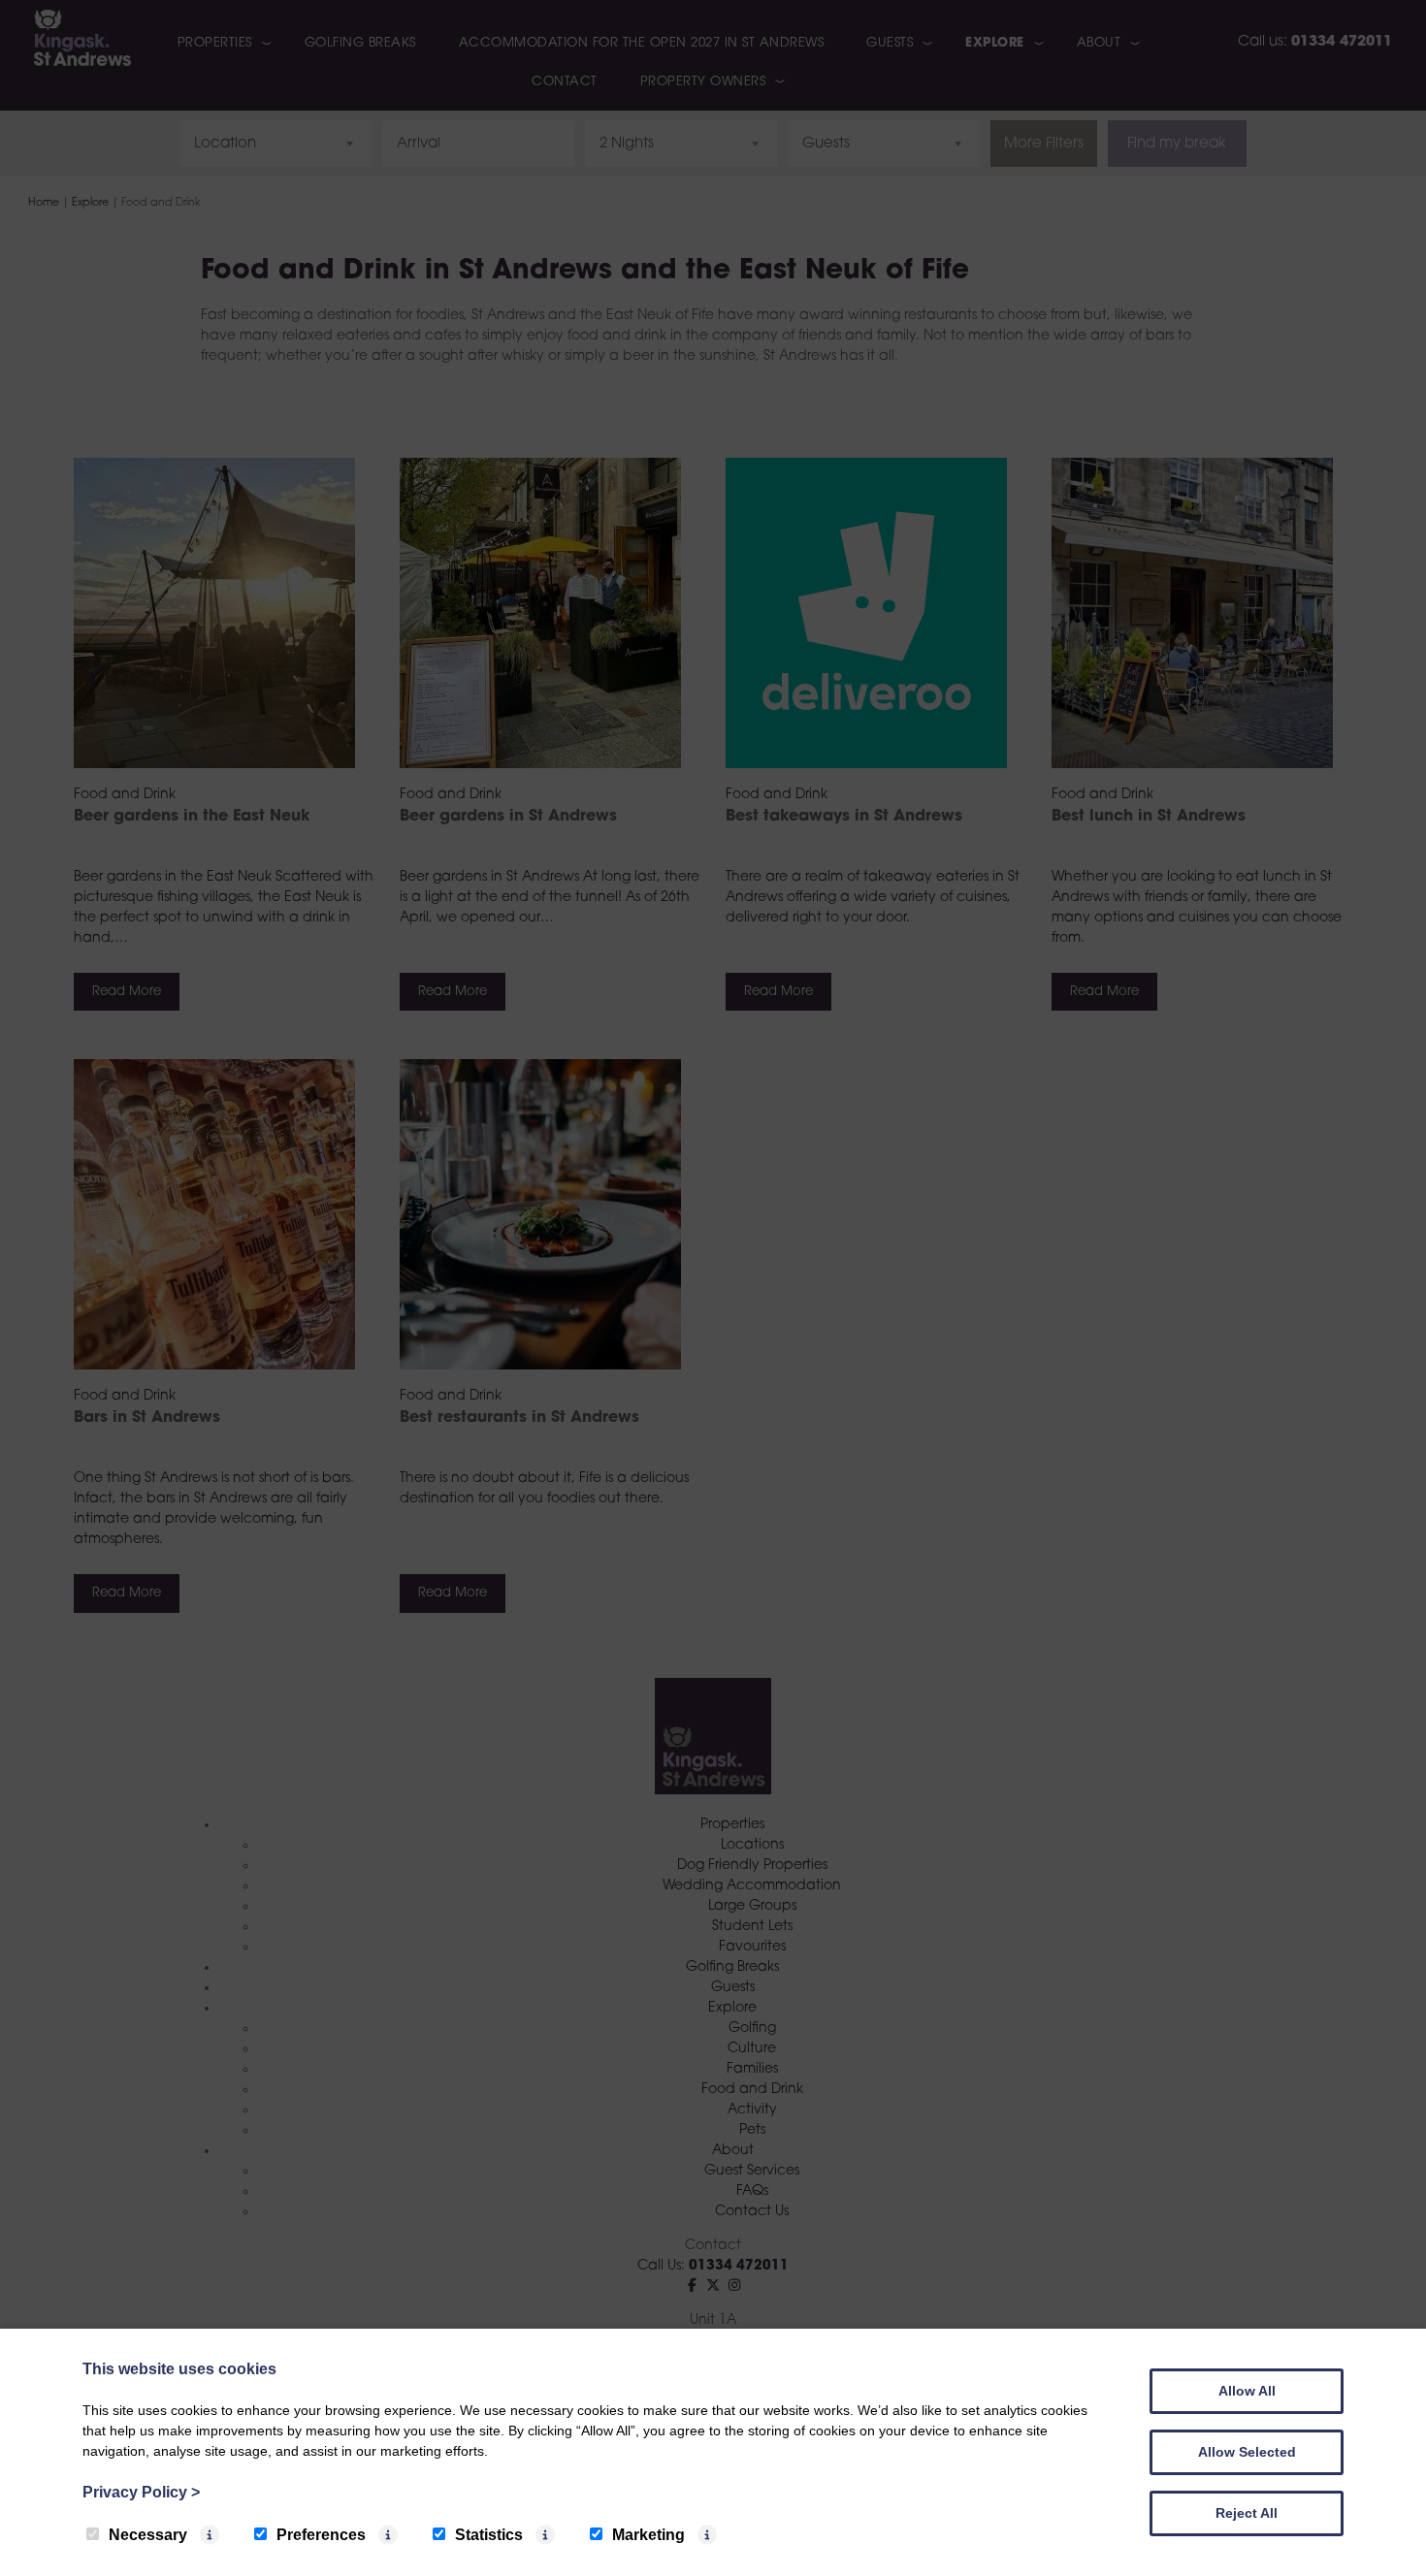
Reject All (1247, 2513)
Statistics (489, 2535)
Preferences (321, 2535)
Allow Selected (1247, 2452)
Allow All (1247, 2391)
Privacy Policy (141, 2492)
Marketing (648, 2535)
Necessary (148, 2535)
